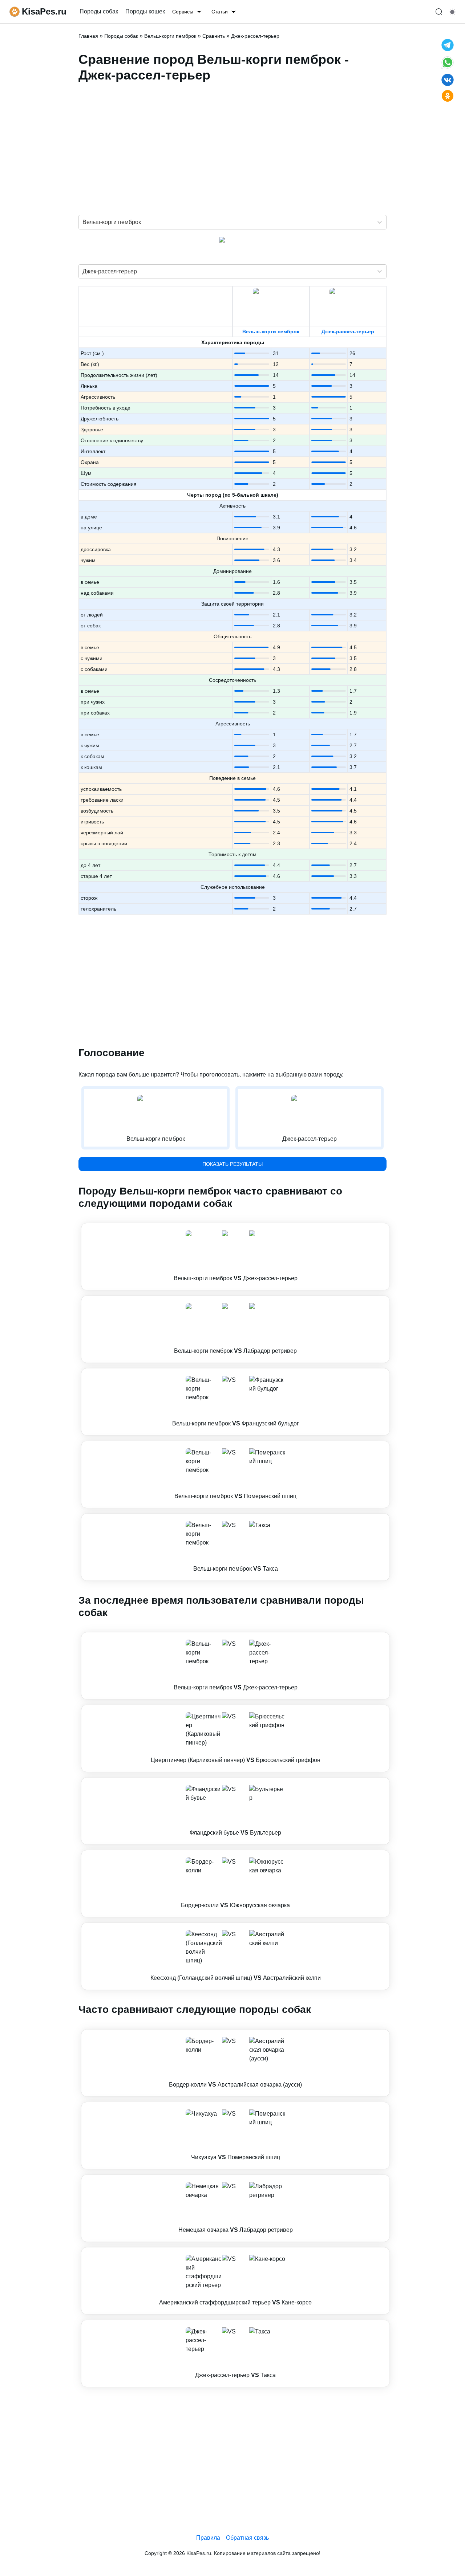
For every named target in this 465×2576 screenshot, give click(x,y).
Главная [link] (88, 36)
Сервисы (183, 12)
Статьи (220, 12)
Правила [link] (208, 2538)
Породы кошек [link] (145, 11)
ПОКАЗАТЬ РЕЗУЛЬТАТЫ (232, 1164)
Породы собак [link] (99, 11)
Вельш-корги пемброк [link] (170, 36)
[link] (235, 1257)
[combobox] (83, 222)
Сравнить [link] (214, 36)
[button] (235, 1257)
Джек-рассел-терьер (348, 331)
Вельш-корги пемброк (271, 331)
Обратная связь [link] (247, 2538)
